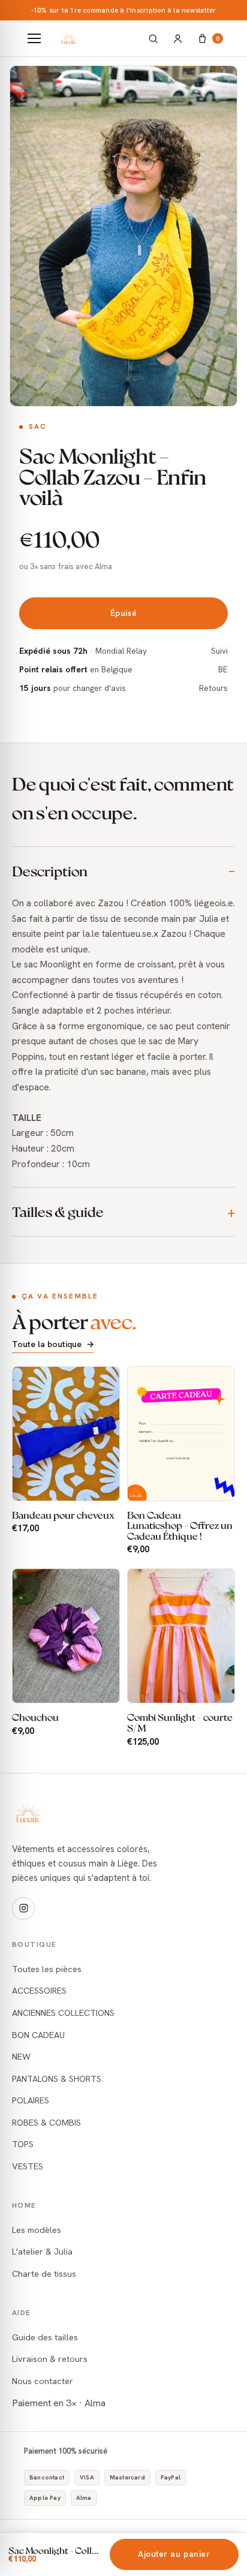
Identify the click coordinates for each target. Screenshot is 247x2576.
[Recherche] (153, 39)
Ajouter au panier (174, 2554)
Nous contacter (43, 2381)
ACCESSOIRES (39, 1990)
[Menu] (34, 38)
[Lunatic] (96, 38)
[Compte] (178, 39)
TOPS (23, 2144)
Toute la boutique (53, 1344)
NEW (21, 2056)
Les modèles (37, 2230)
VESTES (28, 2166)
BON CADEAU (38, 2035)
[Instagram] (23, 1908)
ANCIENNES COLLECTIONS (63, 2013)
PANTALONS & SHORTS (57, 2078)
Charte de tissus (44, 2273)
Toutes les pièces (47, 1969)
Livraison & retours (50, 2359)
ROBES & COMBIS (46, 2122)
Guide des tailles (45, 2337)
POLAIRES (31, 2100)
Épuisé (123, 613)
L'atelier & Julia (42, 2251)
